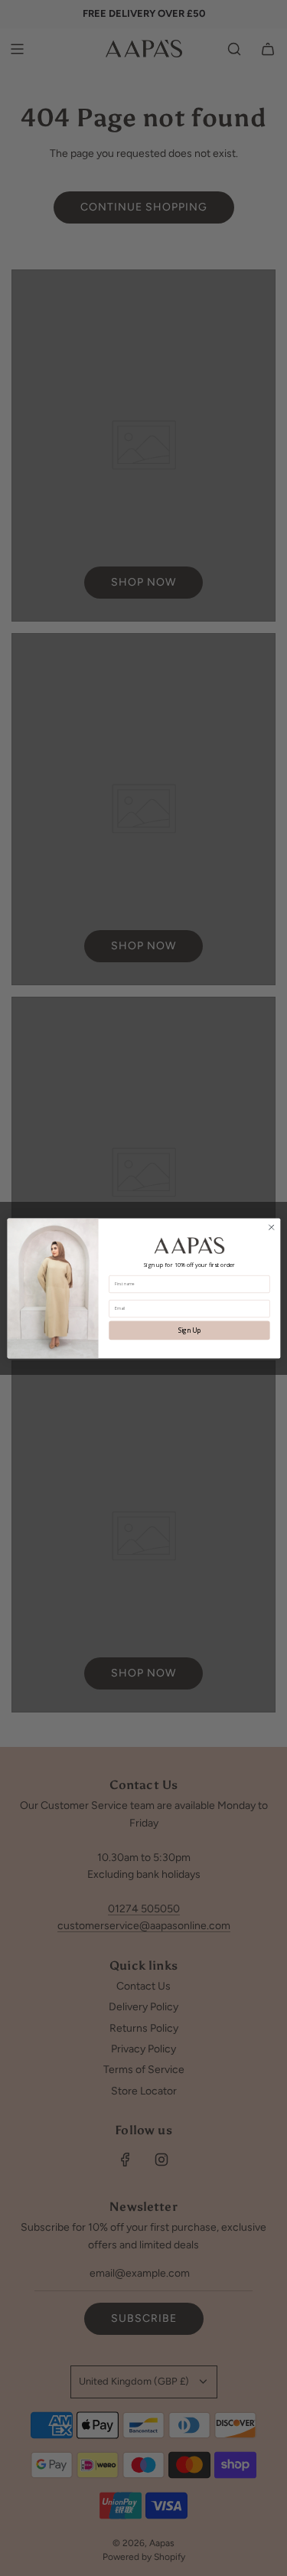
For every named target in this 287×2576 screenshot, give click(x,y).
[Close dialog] (271, 1227)
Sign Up (189, 1330)
